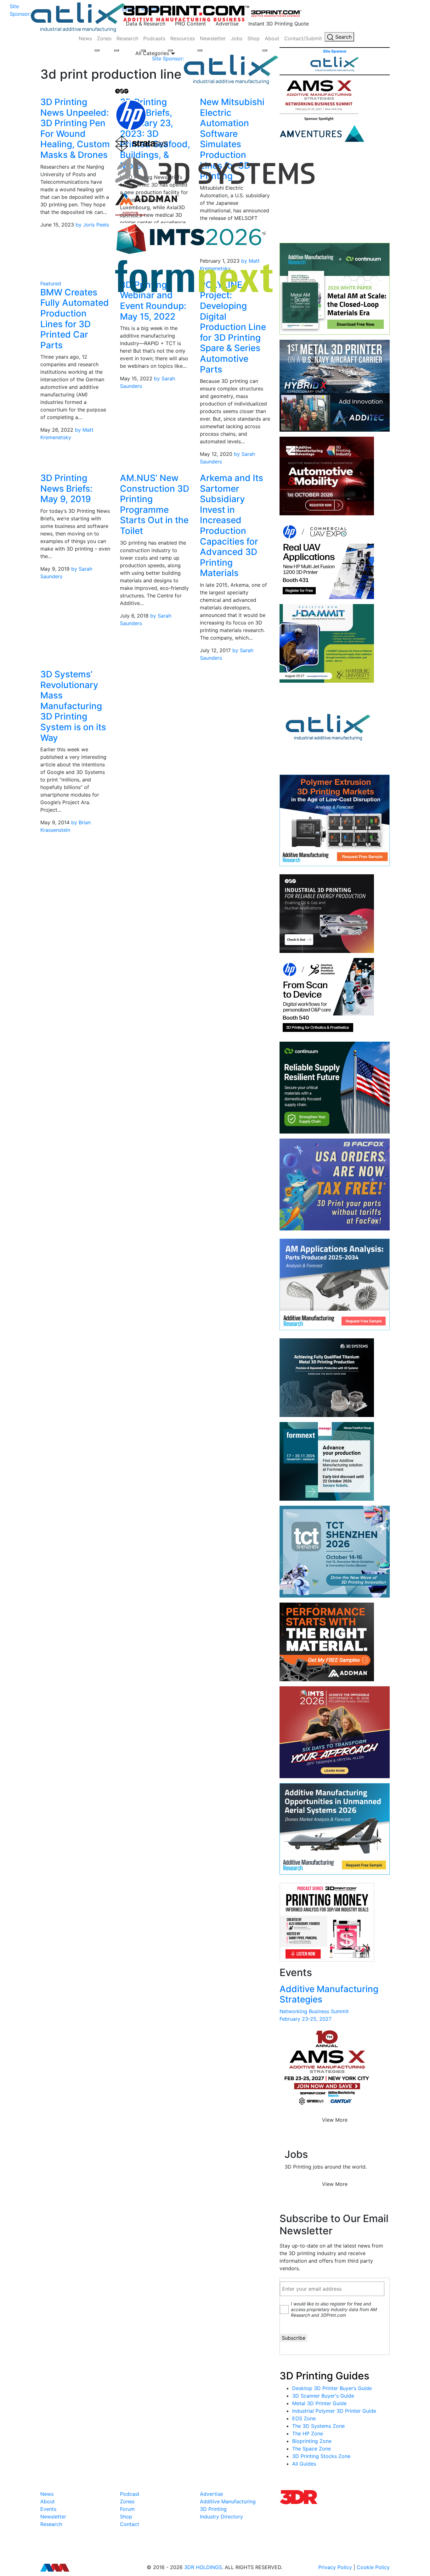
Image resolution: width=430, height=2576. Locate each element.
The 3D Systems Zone (318, 2426)
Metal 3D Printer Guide (319, 2403)
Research (127, 38)
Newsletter (213, 38)
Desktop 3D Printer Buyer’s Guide (332, 2388)
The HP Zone (308, 2433)
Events (48, 2509)
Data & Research (146, 24)
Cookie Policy (373, 2567)
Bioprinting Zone (312, 2441)
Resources (183, 38)
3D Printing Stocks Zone (321, 2456)
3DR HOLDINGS (203, 2567)
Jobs (237, 38)
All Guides (304, 2464)
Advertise (227, 24)
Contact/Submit (303, 38)
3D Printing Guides (324, 2376)
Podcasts (154, 38)
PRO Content (190, 24)
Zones (104, 38)
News (85, 38)
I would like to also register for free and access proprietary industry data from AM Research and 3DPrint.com (334, 2309)
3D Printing (213, 2509)
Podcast (130, 2494)
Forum (127, 2509)
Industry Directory (221, 2517)
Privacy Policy (335, 2567)
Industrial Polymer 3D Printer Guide (334, 2411)
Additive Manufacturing (228, 2501)
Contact (130, 2524)
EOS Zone (304, 2418)
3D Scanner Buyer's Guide (323, 2396)
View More (335, 2120)
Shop (254, 38)
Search (343, 37)
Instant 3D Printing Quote (279, 24)
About (272, 38)
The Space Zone (311, 2449)
